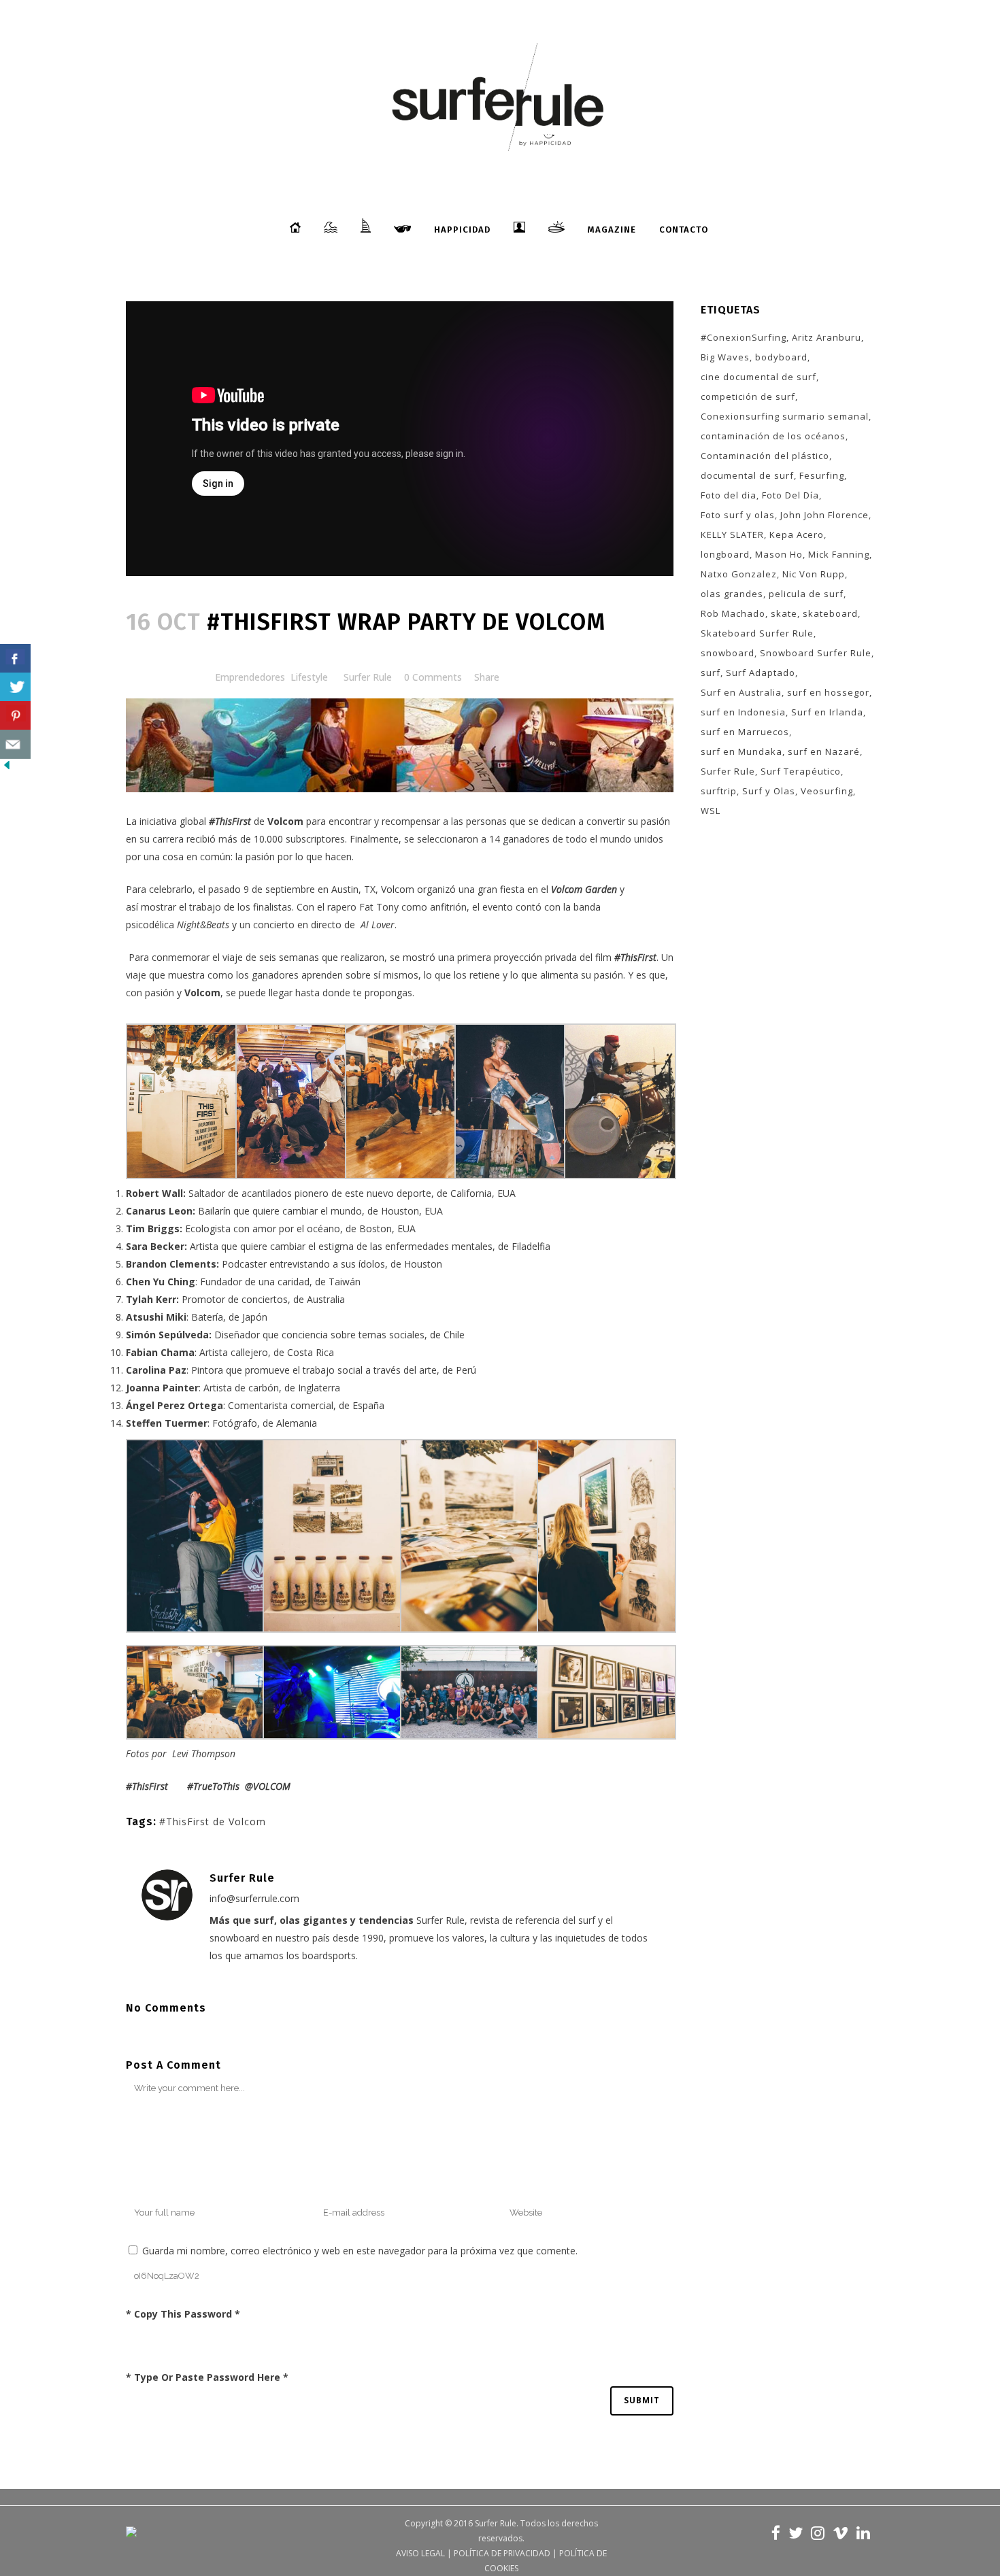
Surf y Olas (769, 791)
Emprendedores (250, 677)
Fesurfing (822, 475)
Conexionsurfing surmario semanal (785, 416)
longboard (725, 554)
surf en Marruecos (745, 732)
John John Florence (824, 515)
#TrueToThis (213, 1786)
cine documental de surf (759, 377)
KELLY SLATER (732, 535)
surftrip (719, 791)
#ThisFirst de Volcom (213, 1821)
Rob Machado (733, 613)
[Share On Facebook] (15, 659)
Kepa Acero (797, 535)
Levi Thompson (204, 1753)
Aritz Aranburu (827, 337)
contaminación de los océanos (773, 436)
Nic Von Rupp (814, 574)
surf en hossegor (828, 692)
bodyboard (781, 357)
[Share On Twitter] (15, 687)
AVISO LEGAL (420, 2553)
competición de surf (748, 396)
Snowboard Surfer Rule (816, 653)
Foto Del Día (790, 495)
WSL (711, 811)
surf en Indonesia (743, 712)
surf (711, 673)
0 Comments (433, 677)
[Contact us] (15, 744)
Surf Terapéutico (801, 771)
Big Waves (725, 357)
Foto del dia (729, 495)
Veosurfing (827, 791)
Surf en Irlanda (827, 712)
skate (784, 613)
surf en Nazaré (824, 751)
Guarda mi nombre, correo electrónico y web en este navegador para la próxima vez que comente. (360, 2251)
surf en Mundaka (741, 751)
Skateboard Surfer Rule (757, 633)
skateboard (830, 613)
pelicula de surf (806, 594)
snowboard (728, 653)
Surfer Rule (368, 677)
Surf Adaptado (761, 673)
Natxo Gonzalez (739, 574)
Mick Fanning (839, 554)
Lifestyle (309, 677)
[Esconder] (7, 768)
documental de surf (747, 475)
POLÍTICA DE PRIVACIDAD (502, 2553)
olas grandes (732, 594)
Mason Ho (779, 554)
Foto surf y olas (738, 515)
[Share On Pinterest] (15, 716)
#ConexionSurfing (744, 337)
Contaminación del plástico (765, 456)
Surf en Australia (741, 692)
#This (137, 1786)
